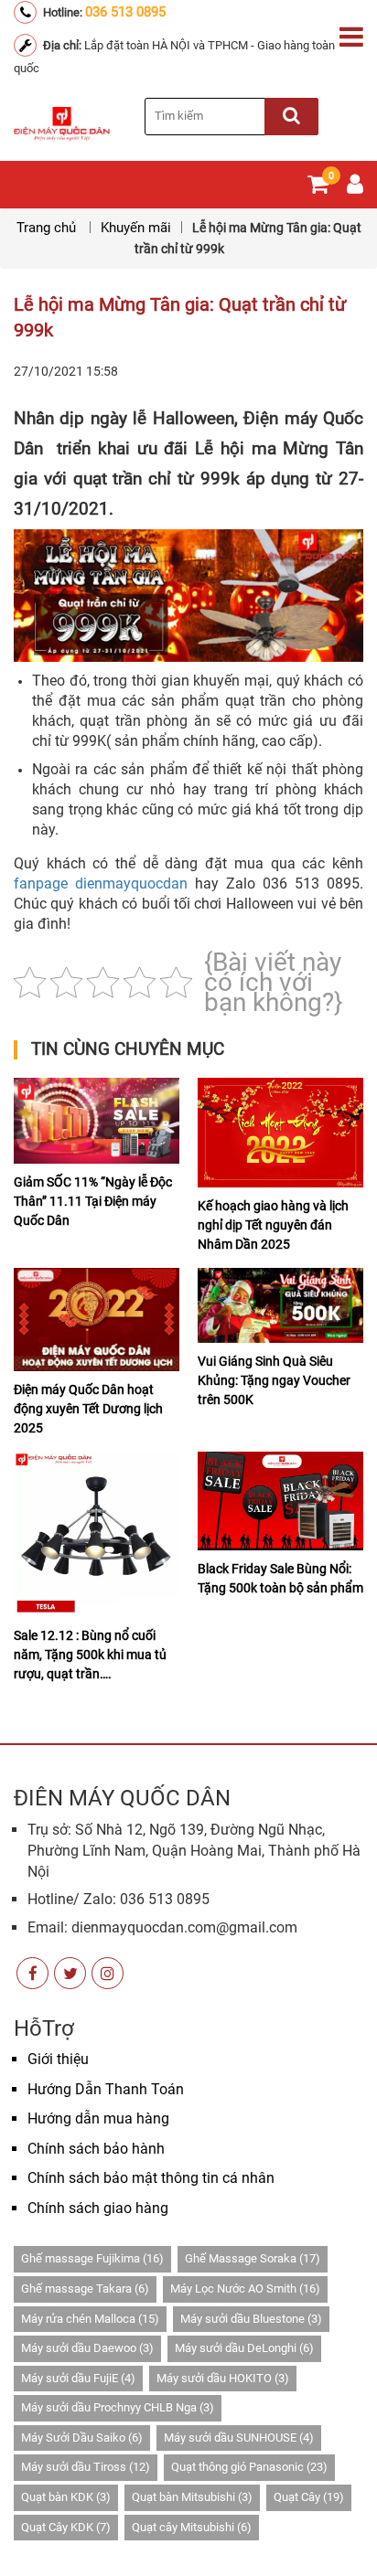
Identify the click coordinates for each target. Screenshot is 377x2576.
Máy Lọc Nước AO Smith (245, 2289)
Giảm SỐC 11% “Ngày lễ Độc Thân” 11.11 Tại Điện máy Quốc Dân (93, 1201)
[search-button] (291, 117)
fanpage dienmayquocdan (101, 884)
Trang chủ (48, 228)
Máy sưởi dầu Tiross (86, 2467)
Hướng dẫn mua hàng (98, 2118)
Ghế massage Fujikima (92, 2258)
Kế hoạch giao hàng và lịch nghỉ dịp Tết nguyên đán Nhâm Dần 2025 (273, 1225)
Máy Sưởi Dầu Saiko (82, 2438)
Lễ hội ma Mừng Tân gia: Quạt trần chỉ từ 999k (180, 317)
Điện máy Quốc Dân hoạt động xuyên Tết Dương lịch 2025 (88, 1409)
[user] (355, 188)
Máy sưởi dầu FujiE (78, 2378)
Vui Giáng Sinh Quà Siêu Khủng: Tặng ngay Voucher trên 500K (274, 1380)
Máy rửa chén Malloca (90, 2319)
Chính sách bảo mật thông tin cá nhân (151, 2178)
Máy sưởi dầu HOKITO (223, 2378)
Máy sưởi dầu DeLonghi (244, 2348)
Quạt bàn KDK (66, 2497)
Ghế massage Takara (85, 2289)
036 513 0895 (125, 12)
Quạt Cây (309, 2497)
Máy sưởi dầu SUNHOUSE (239, 2438)
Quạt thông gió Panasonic (249, 2467)
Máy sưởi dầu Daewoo (87, 2348)
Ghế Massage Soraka (253, 2258)
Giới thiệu (58, 2059)
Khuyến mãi (136, 228)
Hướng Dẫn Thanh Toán (106, 2089)
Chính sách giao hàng (98, 2208)
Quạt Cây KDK (66, 2527)
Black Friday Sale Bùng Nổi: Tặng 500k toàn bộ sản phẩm (280, 1578)
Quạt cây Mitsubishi (192, 2527)
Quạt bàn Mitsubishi (192, 2497)
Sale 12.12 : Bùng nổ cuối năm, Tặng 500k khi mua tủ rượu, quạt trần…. (90, 1655)
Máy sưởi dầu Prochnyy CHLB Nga (118, 2407)
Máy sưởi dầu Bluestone (251, 2319)
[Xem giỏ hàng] (318, 188)
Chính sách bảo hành (96, 2149)
